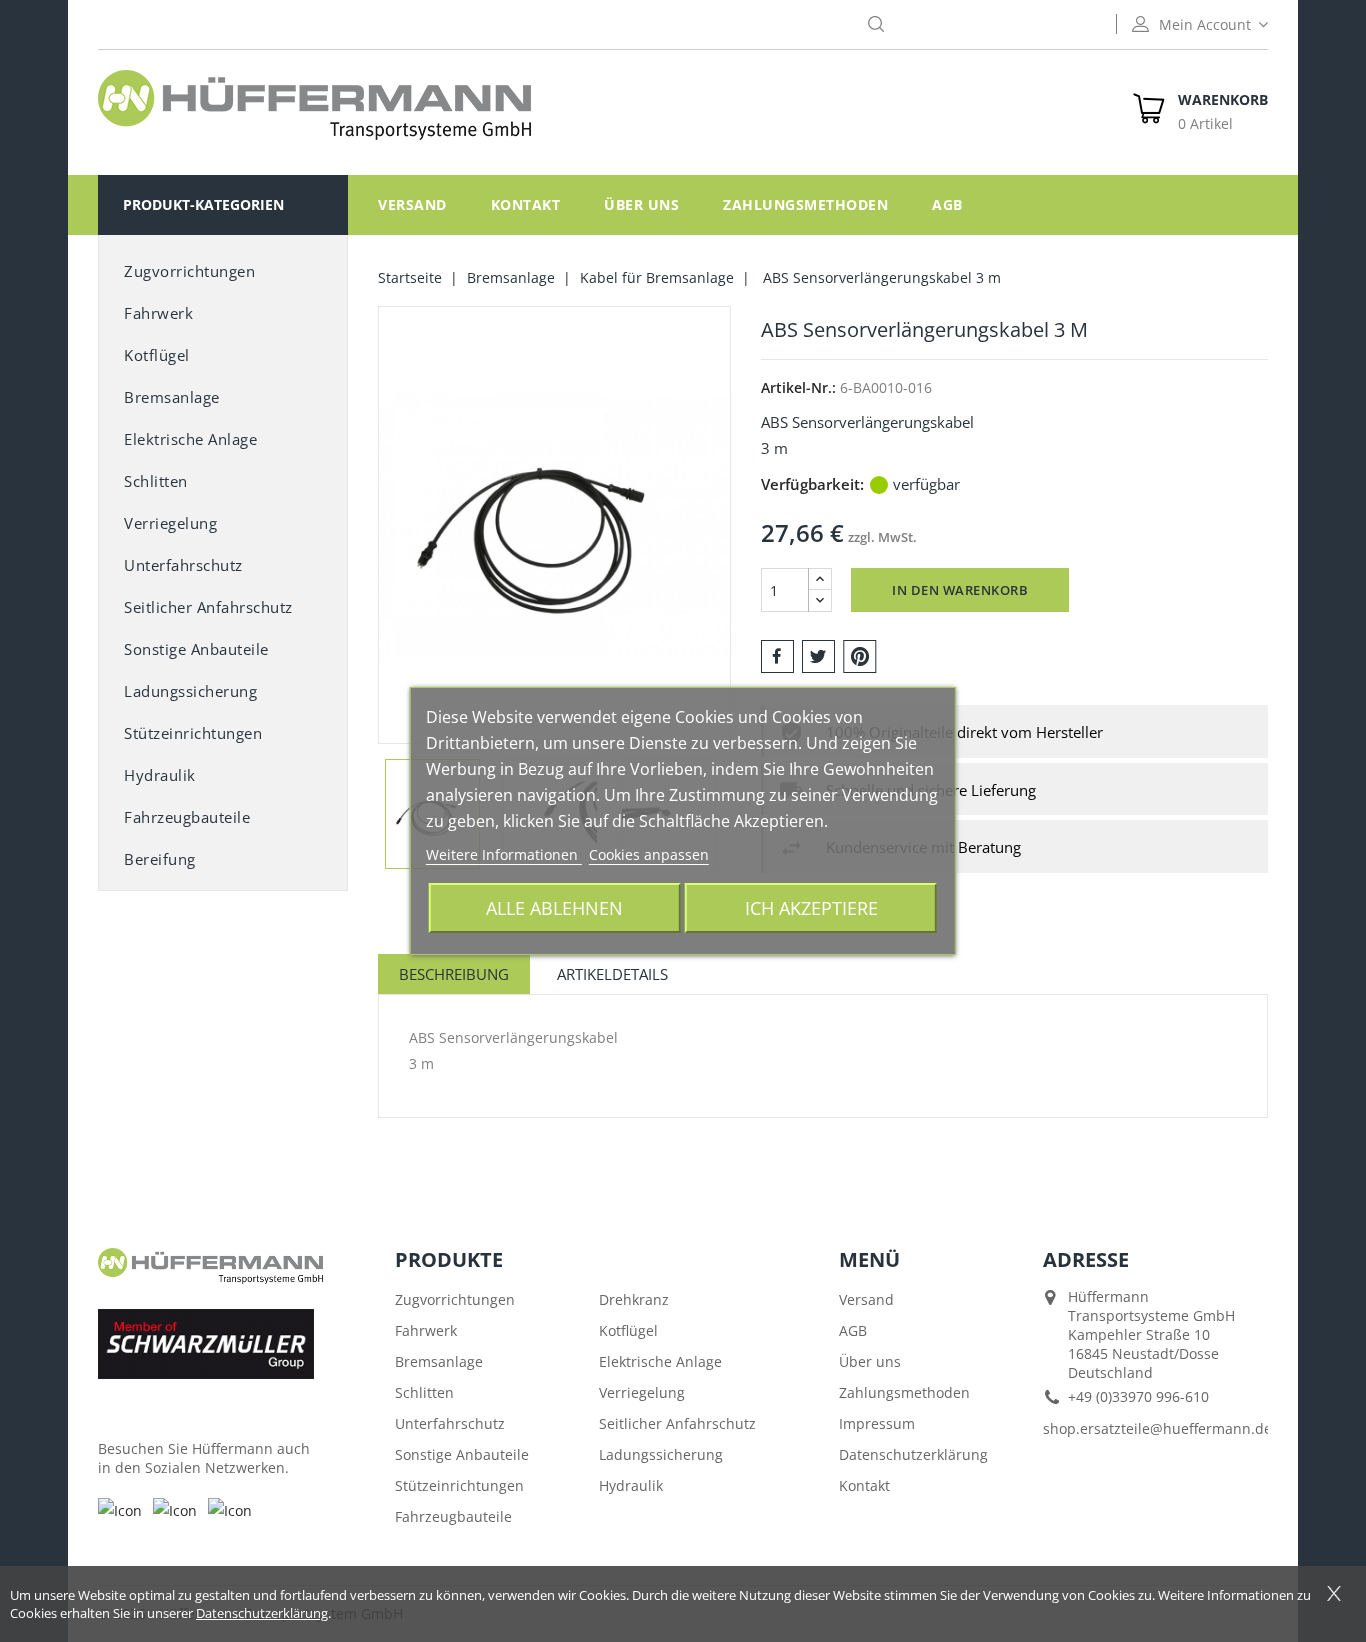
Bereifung (160, 859)
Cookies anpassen (649, 854)
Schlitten (156, 481)
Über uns (641, 204)
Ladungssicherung (190, 691)
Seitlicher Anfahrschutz (677, 1423)
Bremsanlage (172, 397)
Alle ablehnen (554, 907)
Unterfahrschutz (183, 565)
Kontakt (526, 204)
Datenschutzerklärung (913, 1454)
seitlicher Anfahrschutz (208, 607)
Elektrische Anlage (190, 439)
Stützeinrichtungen (193, 733)
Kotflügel (157, 355)
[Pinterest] (860, 654)
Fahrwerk (158, 313)
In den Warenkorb (960, 590)
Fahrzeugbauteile (187, 817)
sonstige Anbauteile (196, 649)
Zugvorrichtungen (189, 271)
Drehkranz (634, 1299)
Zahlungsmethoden (805, 204)
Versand (412, 204)
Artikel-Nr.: (798, 387)
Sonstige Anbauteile (462, 1454)
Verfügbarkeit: (812, 484)
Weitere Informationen (504, 854)
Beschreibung (454, 974)
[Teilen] (777, 654)
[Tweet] (818, 654)
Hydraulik (160, 775)
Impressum (877, 1423)
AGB (947, 204)
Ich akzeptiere (811, 907)
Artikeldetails (612, 974)
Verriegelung (170, 523)
